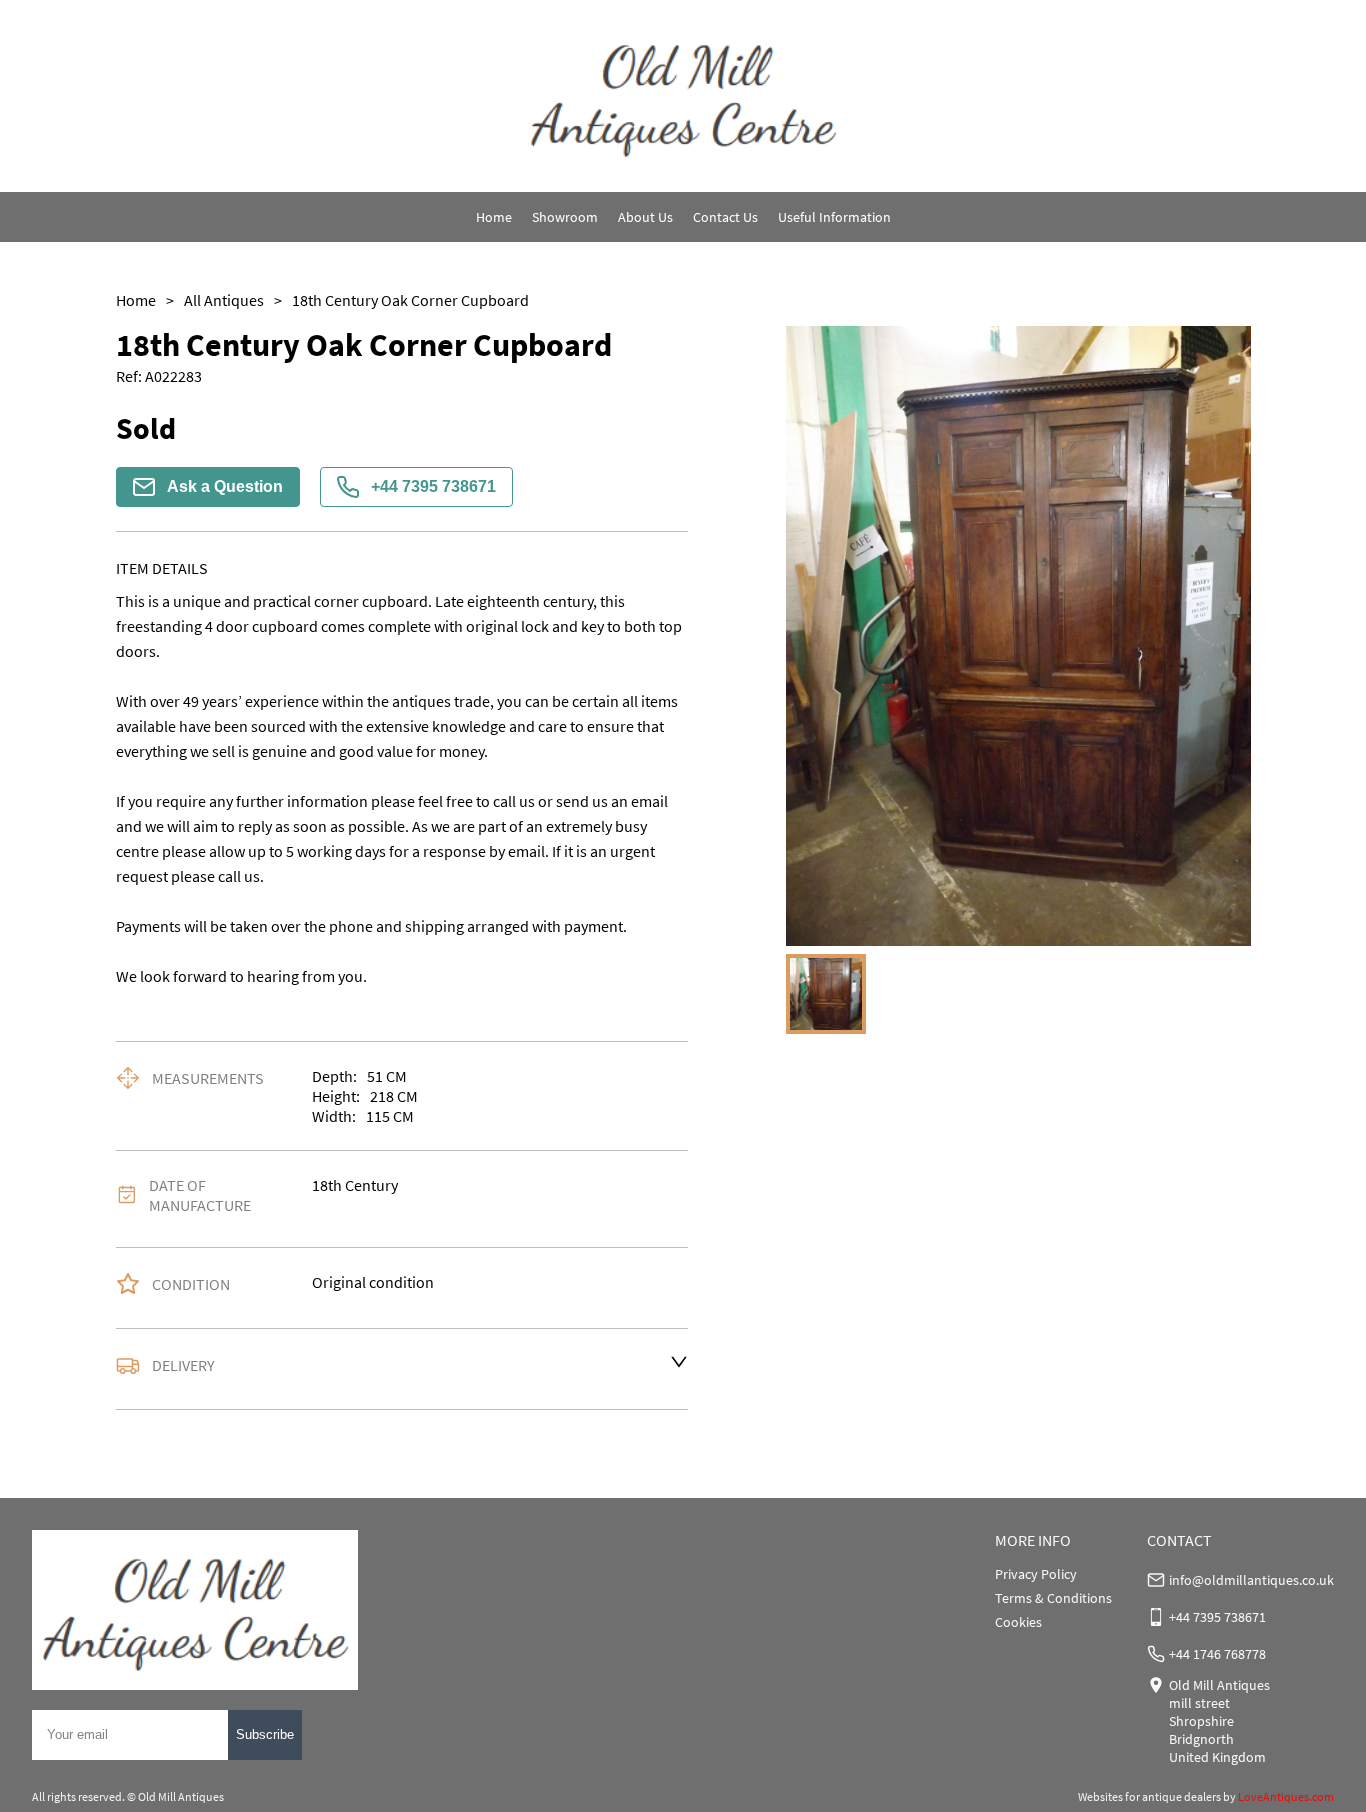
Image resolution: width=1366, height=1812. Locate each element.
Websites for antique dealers (1149, 1796)
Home (494, 217)
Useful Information (834, 217)
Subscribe (265, 1734)
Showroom (565, 217)
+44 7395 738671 (433, 486)
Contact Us (725, 217)
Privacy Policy (1036, 1574)
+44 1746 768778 (1217, 1654)
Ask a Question (225, 486)
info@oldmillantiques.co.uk (1251, 1580)
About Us (645, 217)
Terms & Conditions (1053, 1598)
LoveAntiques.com (1286, 1796)
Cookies (1018, 1622)
